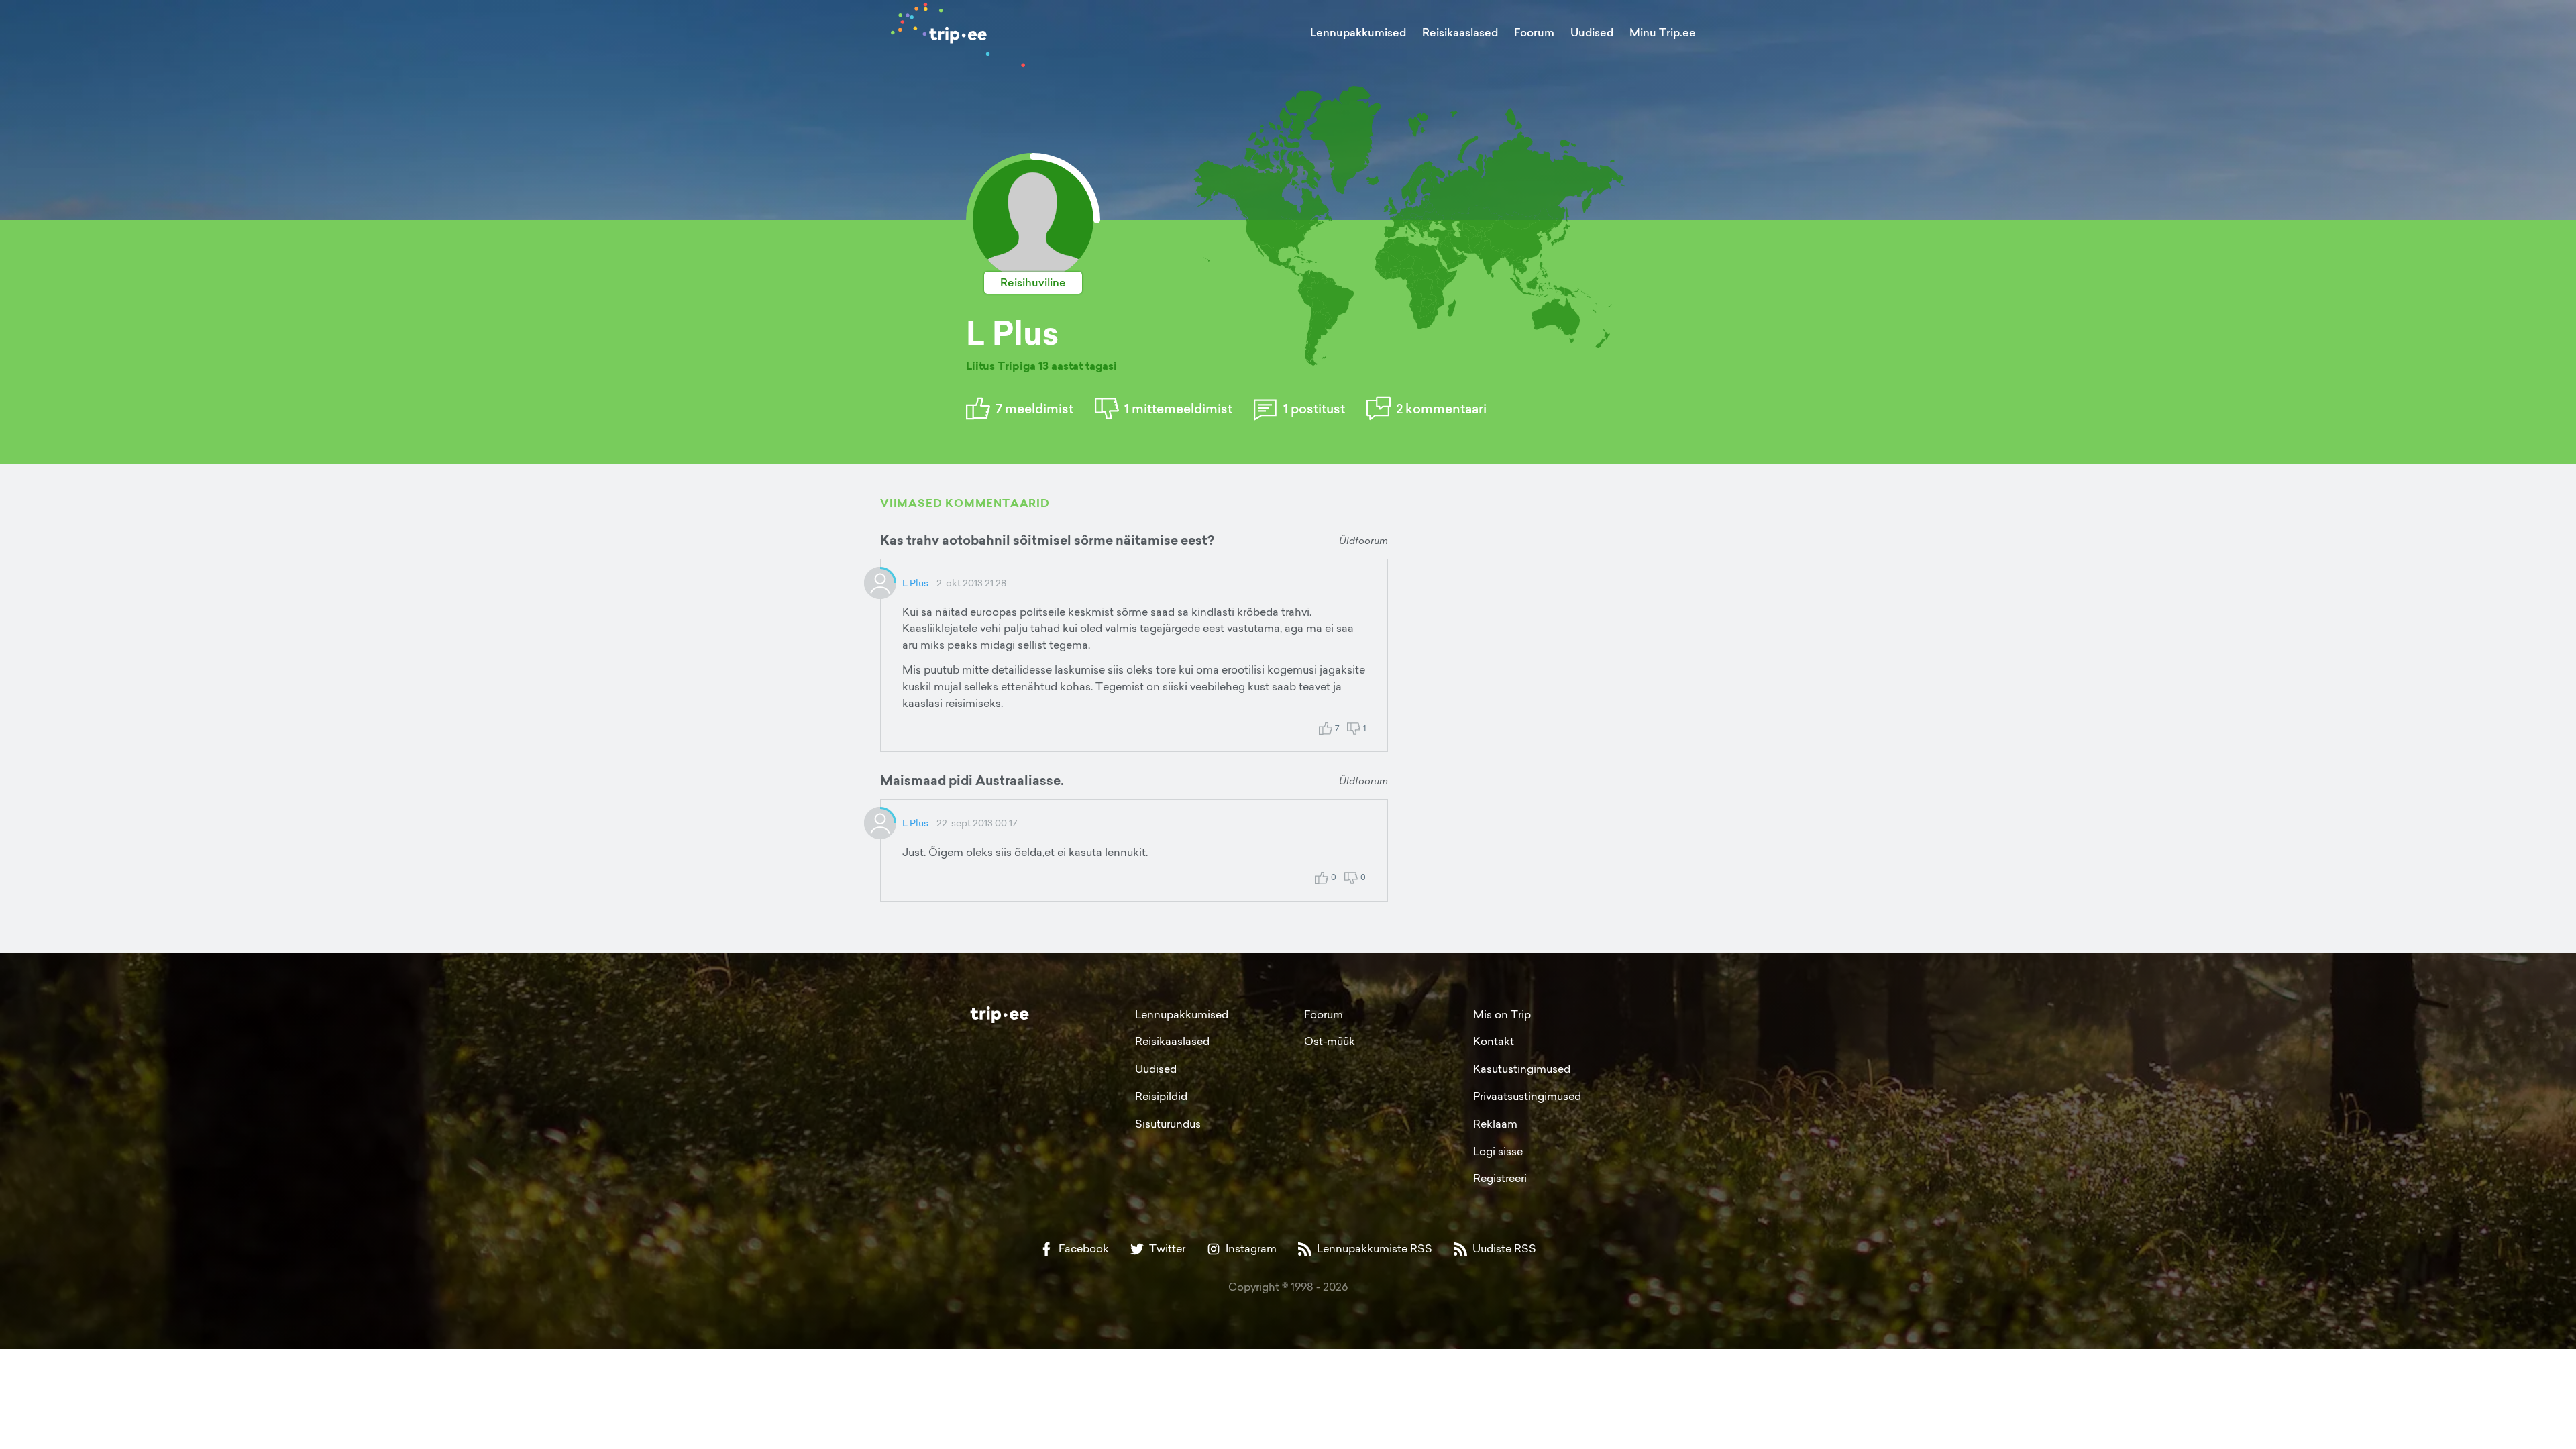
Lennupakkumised (1358, 32)
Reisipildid (1161, 1096)
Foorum (1534, 32)
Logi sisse (1498, 1151)
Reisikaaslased (1460, 32)
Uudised (1592, 32)
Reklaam (1495, 1124)
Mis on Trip (1502, 1014)
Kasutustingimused (1522, 1069)
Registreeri (1500, 1178)
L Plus (915, 583)
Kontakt (1494, 1041)
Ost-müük (1330, 1041)
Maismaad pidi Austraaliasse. (972, 780)
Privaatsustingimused (1527, 1096)
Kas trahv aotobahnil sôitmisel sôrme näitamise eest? (1047, 540)
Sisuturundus (1168, 1124)
